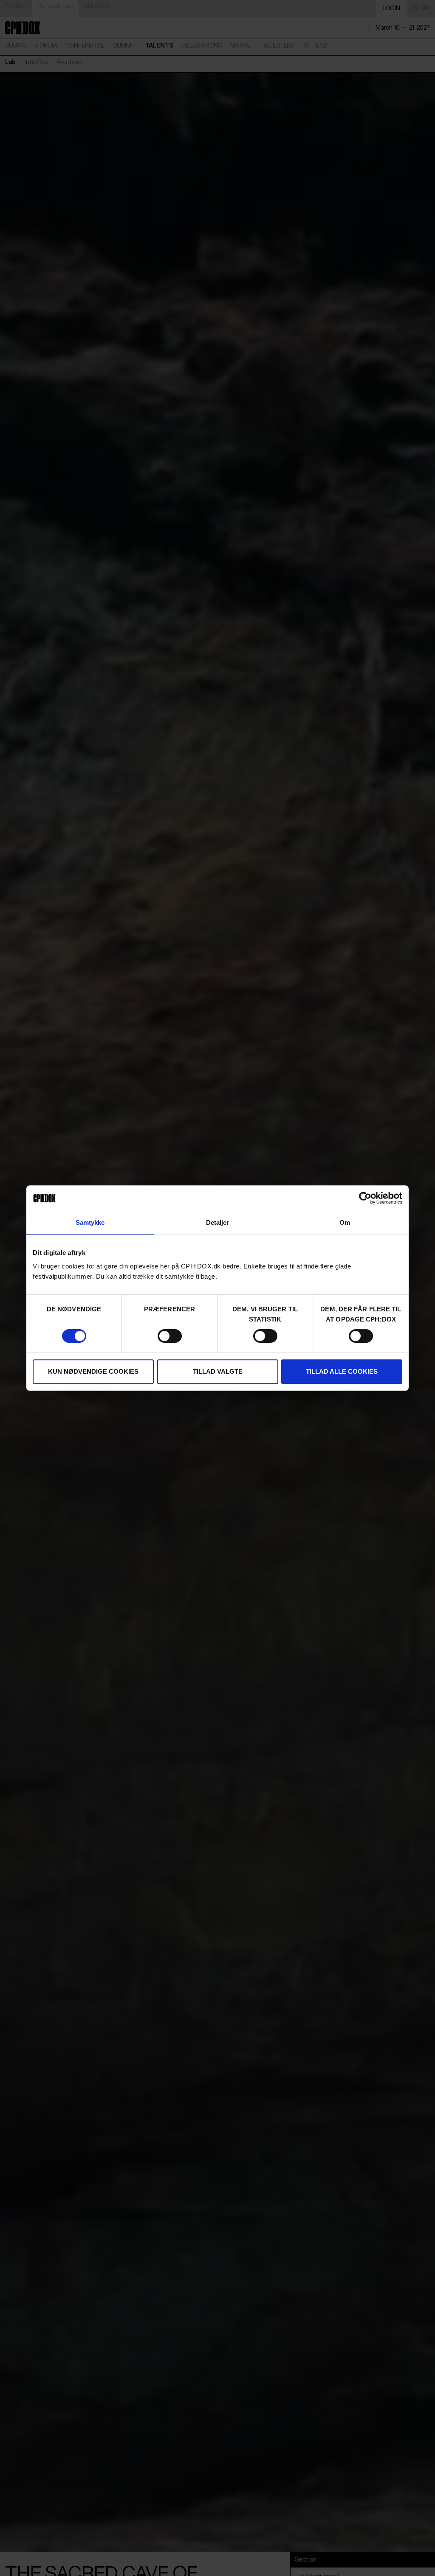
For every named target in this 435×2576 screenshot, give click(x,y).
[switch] (170, 1336)
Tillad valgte (218, 1371)
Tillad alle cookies (342, 1371)
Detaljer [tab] (218, 1222)
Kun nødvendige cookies (93, 1371)
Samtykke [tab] (90, 1222)
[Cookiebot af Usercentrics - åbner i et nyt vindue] (365, 1198)
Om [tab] (345, 1222)
